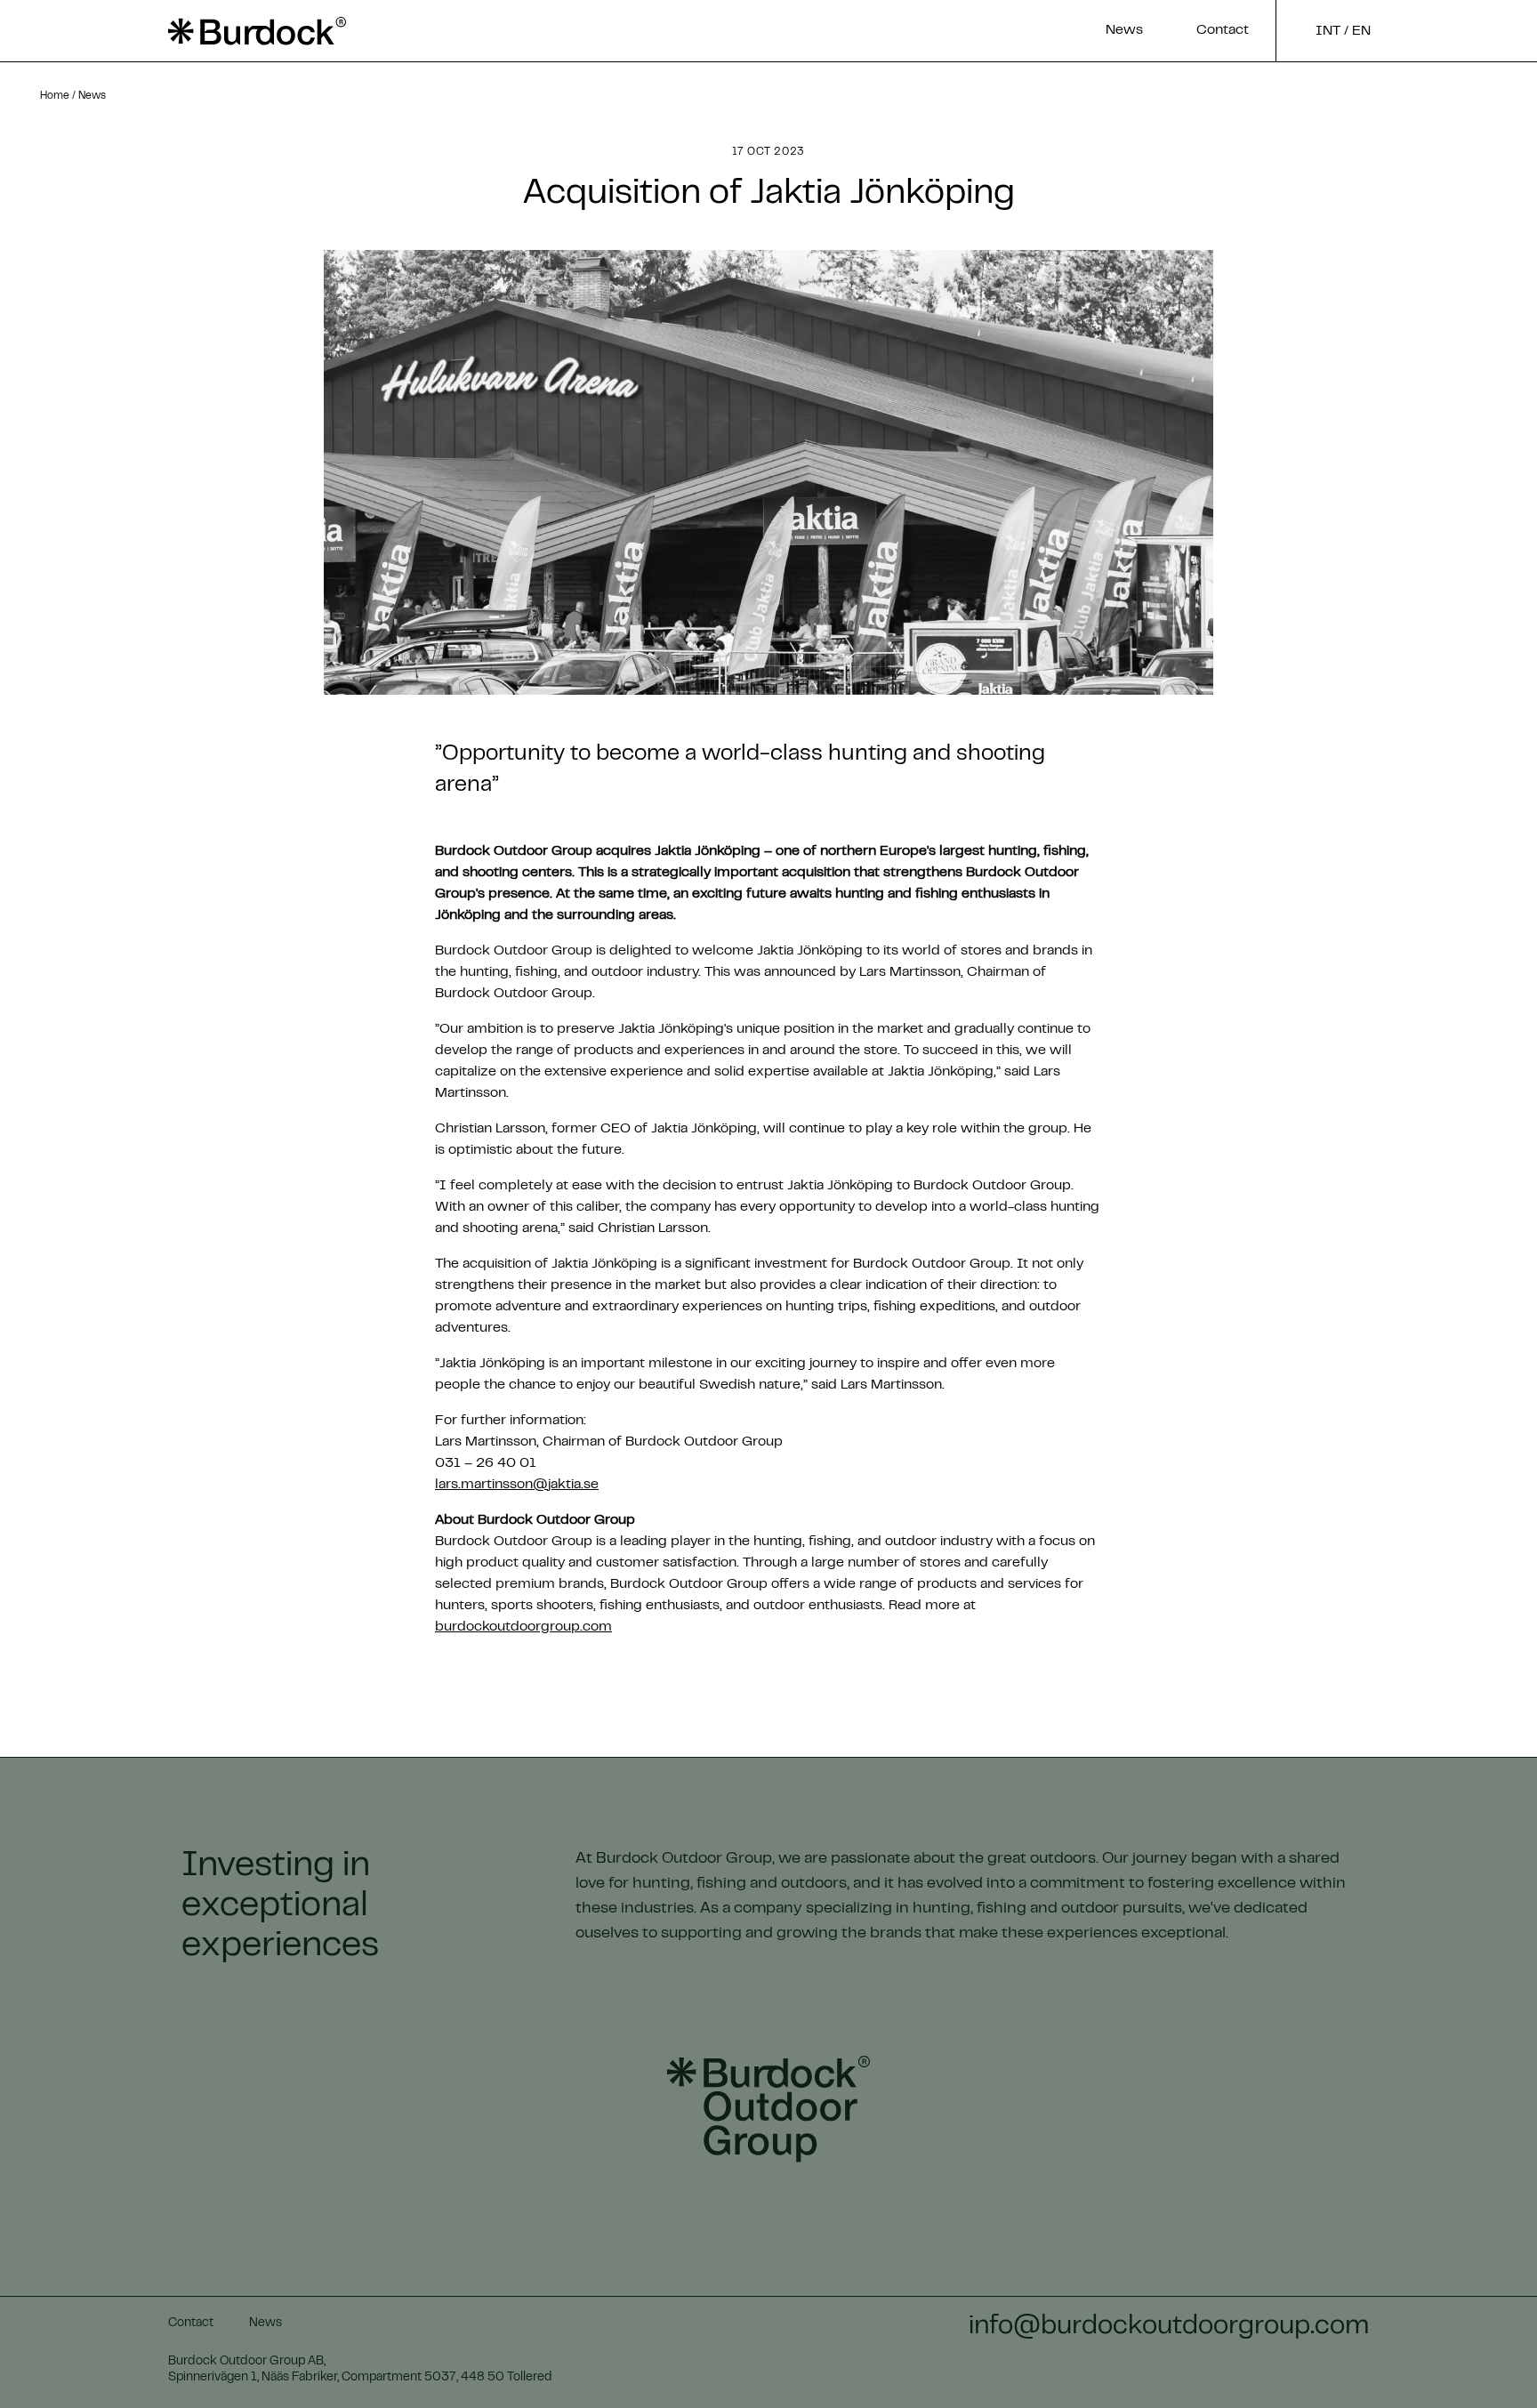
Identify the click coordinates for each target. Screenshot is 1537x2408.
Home (55, 96)
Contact (1223, 30)
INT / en (1343, 31)
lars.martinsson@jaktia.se (517, 1485)
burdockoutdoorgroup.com (523, 1627)
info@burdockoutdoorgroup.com (1169, 2327)
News (1124, 30)
